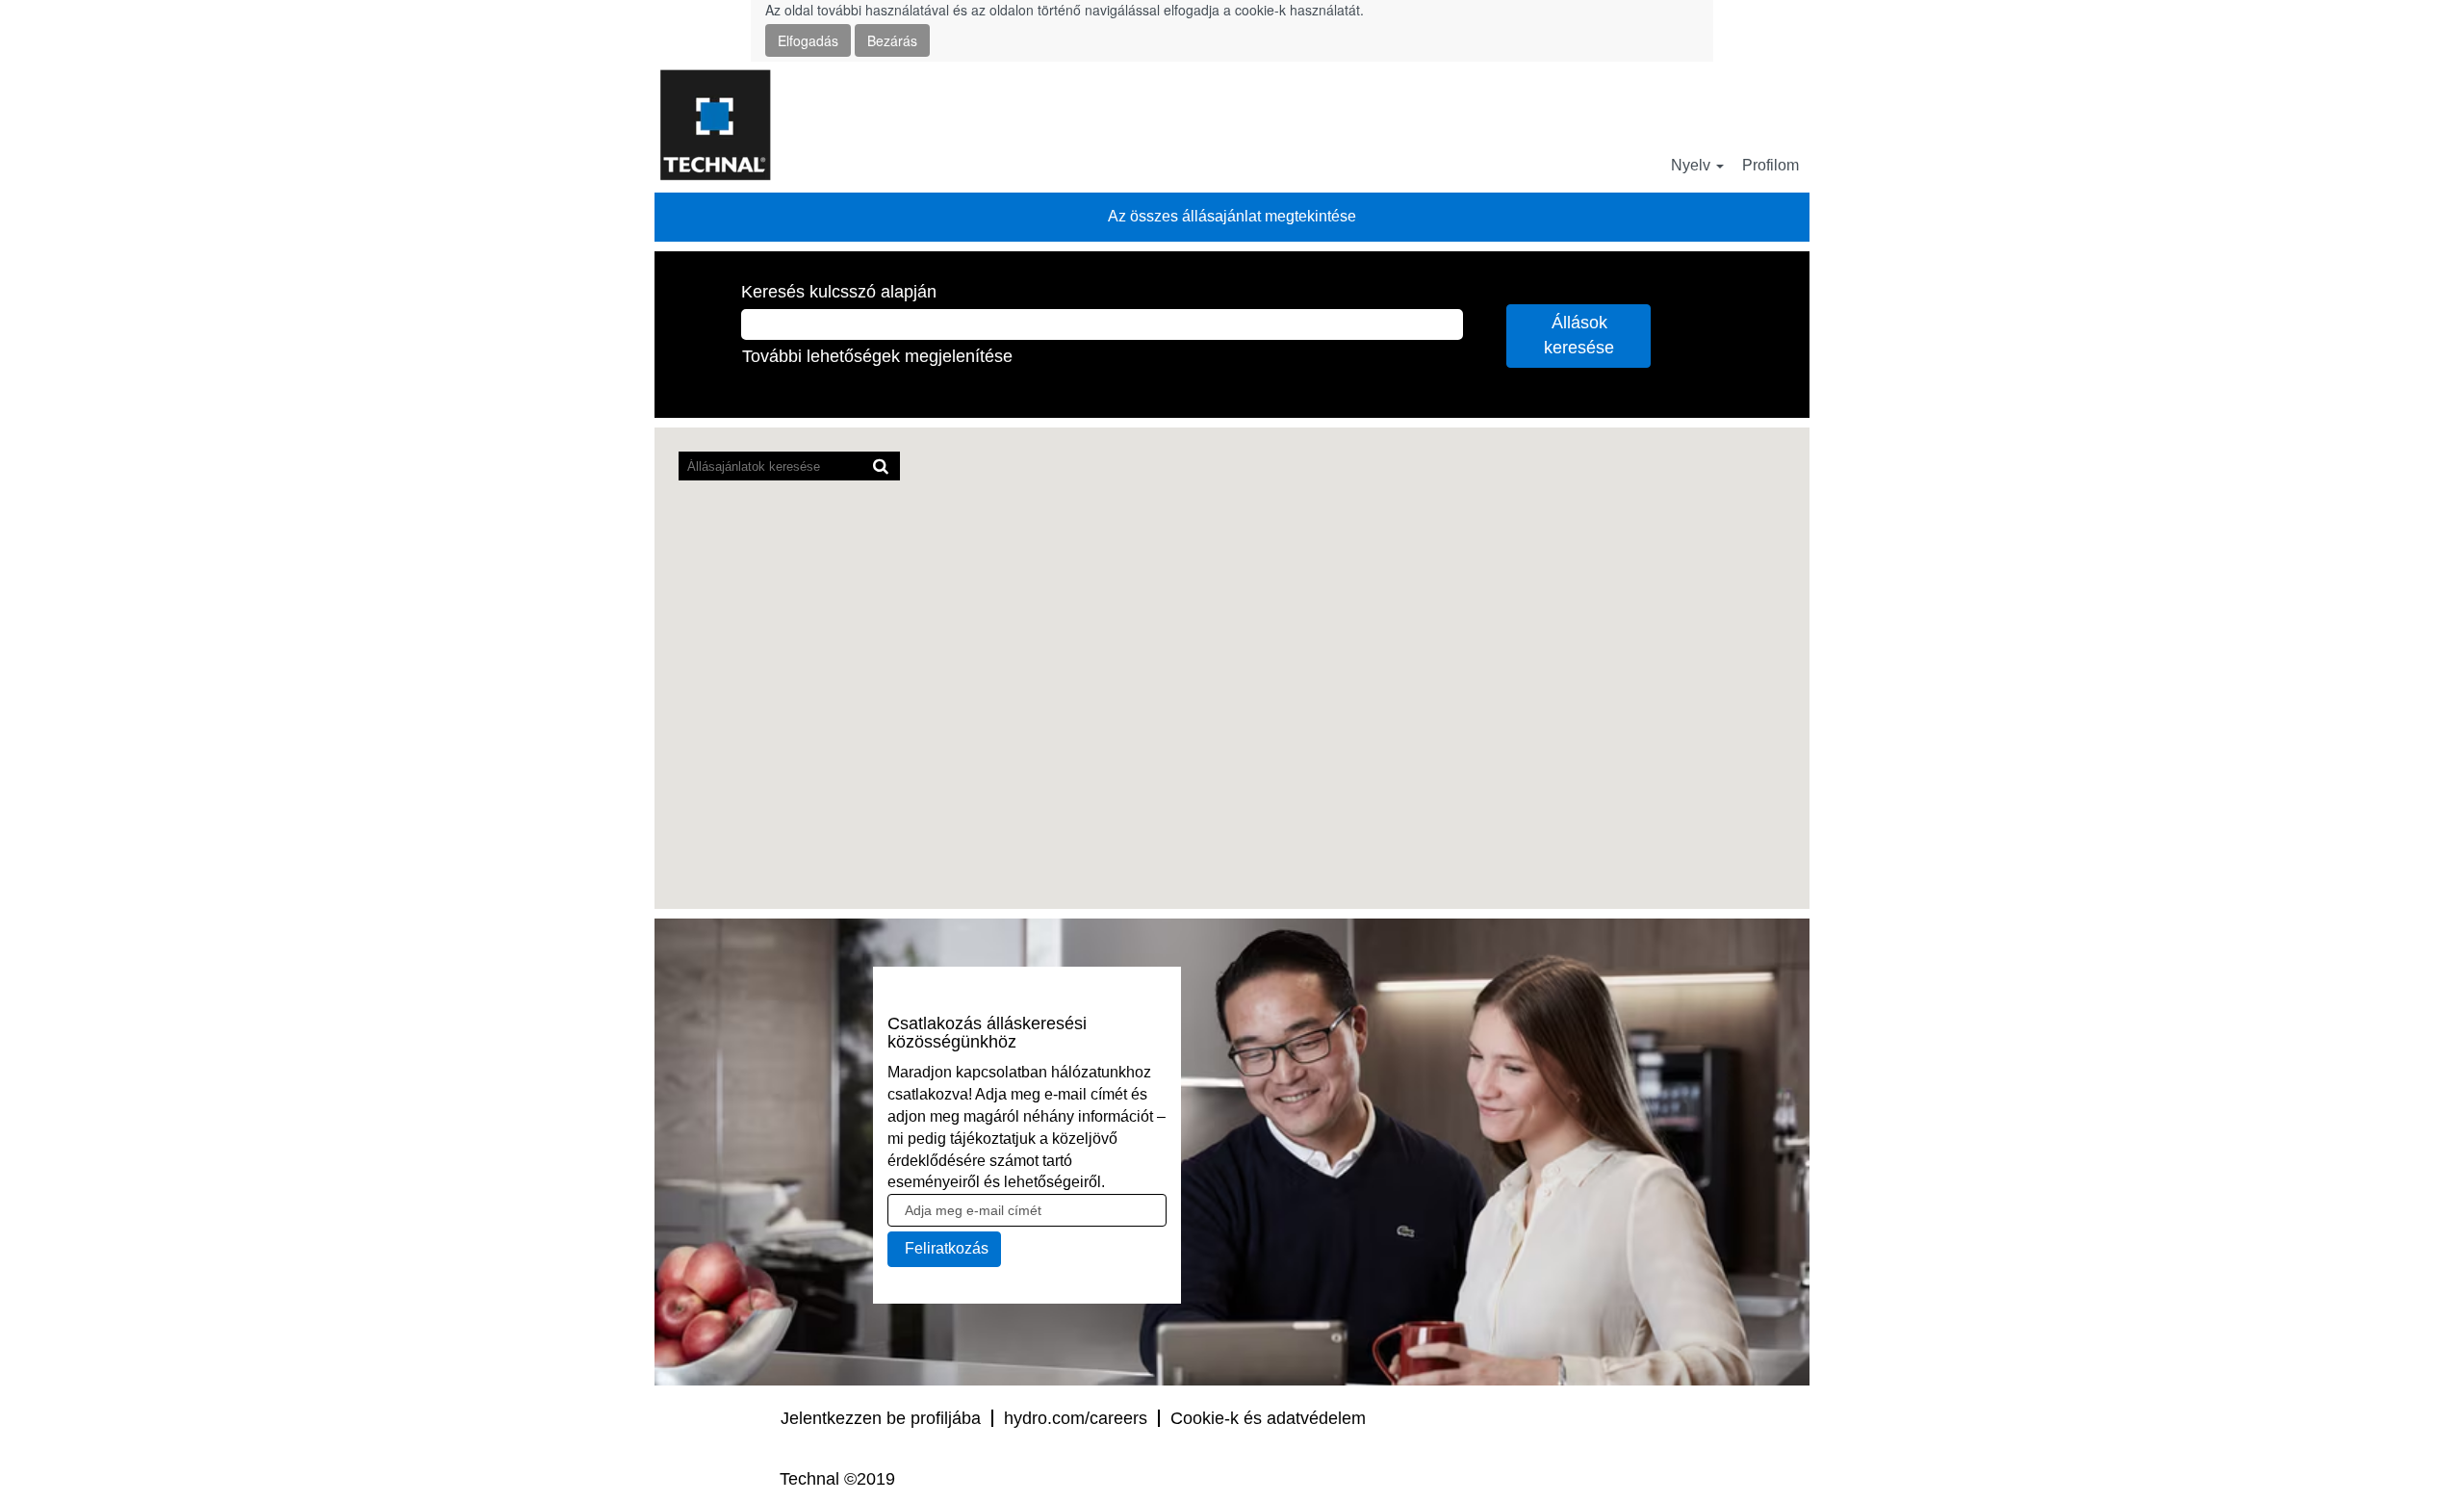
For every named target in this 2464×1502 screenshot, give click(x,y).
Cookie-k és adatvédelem (1268, 1418)
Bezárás (892, 40)
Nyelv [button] (1693, 165)
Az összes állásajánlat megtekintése (1232, 216)
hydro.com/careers (1076, 1418)
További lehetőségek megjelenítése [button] (877, 356)
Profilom (1771, 165)
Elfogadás (808, 40)
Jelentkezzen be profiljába (881, 1418)
